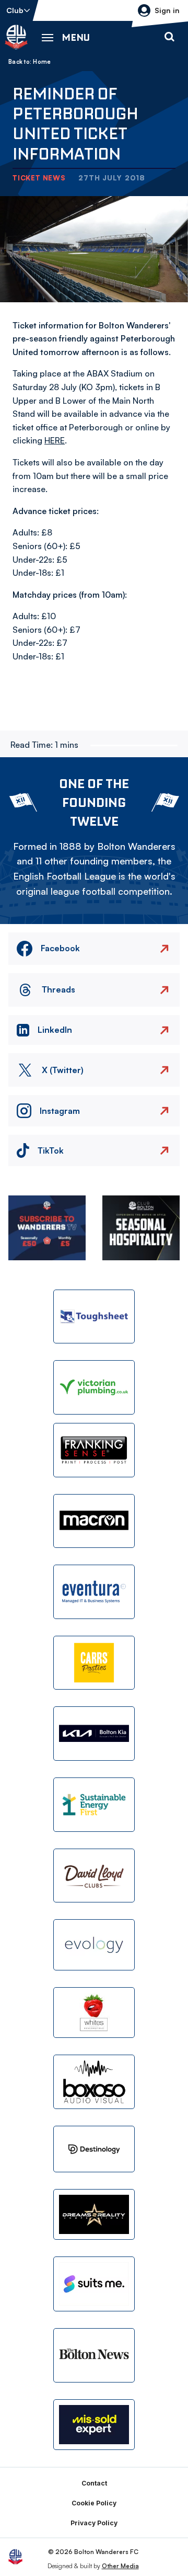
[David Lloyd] (94, 1876)
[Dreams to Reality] (94, 2215)
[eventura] (94, 1592)
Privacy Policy (94, 2523)
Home (42, 62)
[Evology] (94, 1945)
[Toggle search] (169, 37)
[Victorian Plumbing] (94, 1387)
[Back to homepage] (16, 37)
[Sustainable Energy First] (94, 1805)
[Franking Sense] (94, 1450)
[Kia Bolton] (94, 1734)
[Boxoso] (94, 2082)
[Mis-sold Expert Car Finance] (94, 2425)
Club (15, 10)
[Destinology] (94, 2149)
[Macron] (94, 1521)
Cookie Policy (94, 2503)
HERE (55, 440)
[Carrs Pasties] (94, 1663)
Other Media (120, 2566)
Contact (94, 2483)
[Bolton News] (94, 2355)
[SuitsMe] (94, 2284)
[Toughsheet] (94, 1317)
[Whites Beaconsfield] (94, 2013)
